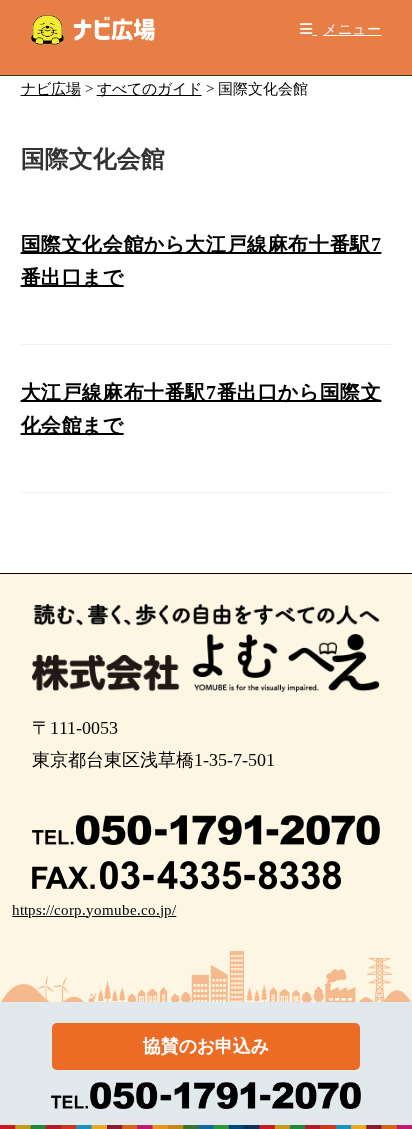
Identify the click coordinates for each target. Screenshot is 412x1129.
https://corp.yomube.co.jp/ (94, 910)
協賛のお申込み (206, 1046)
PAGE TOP (383, 1078)
